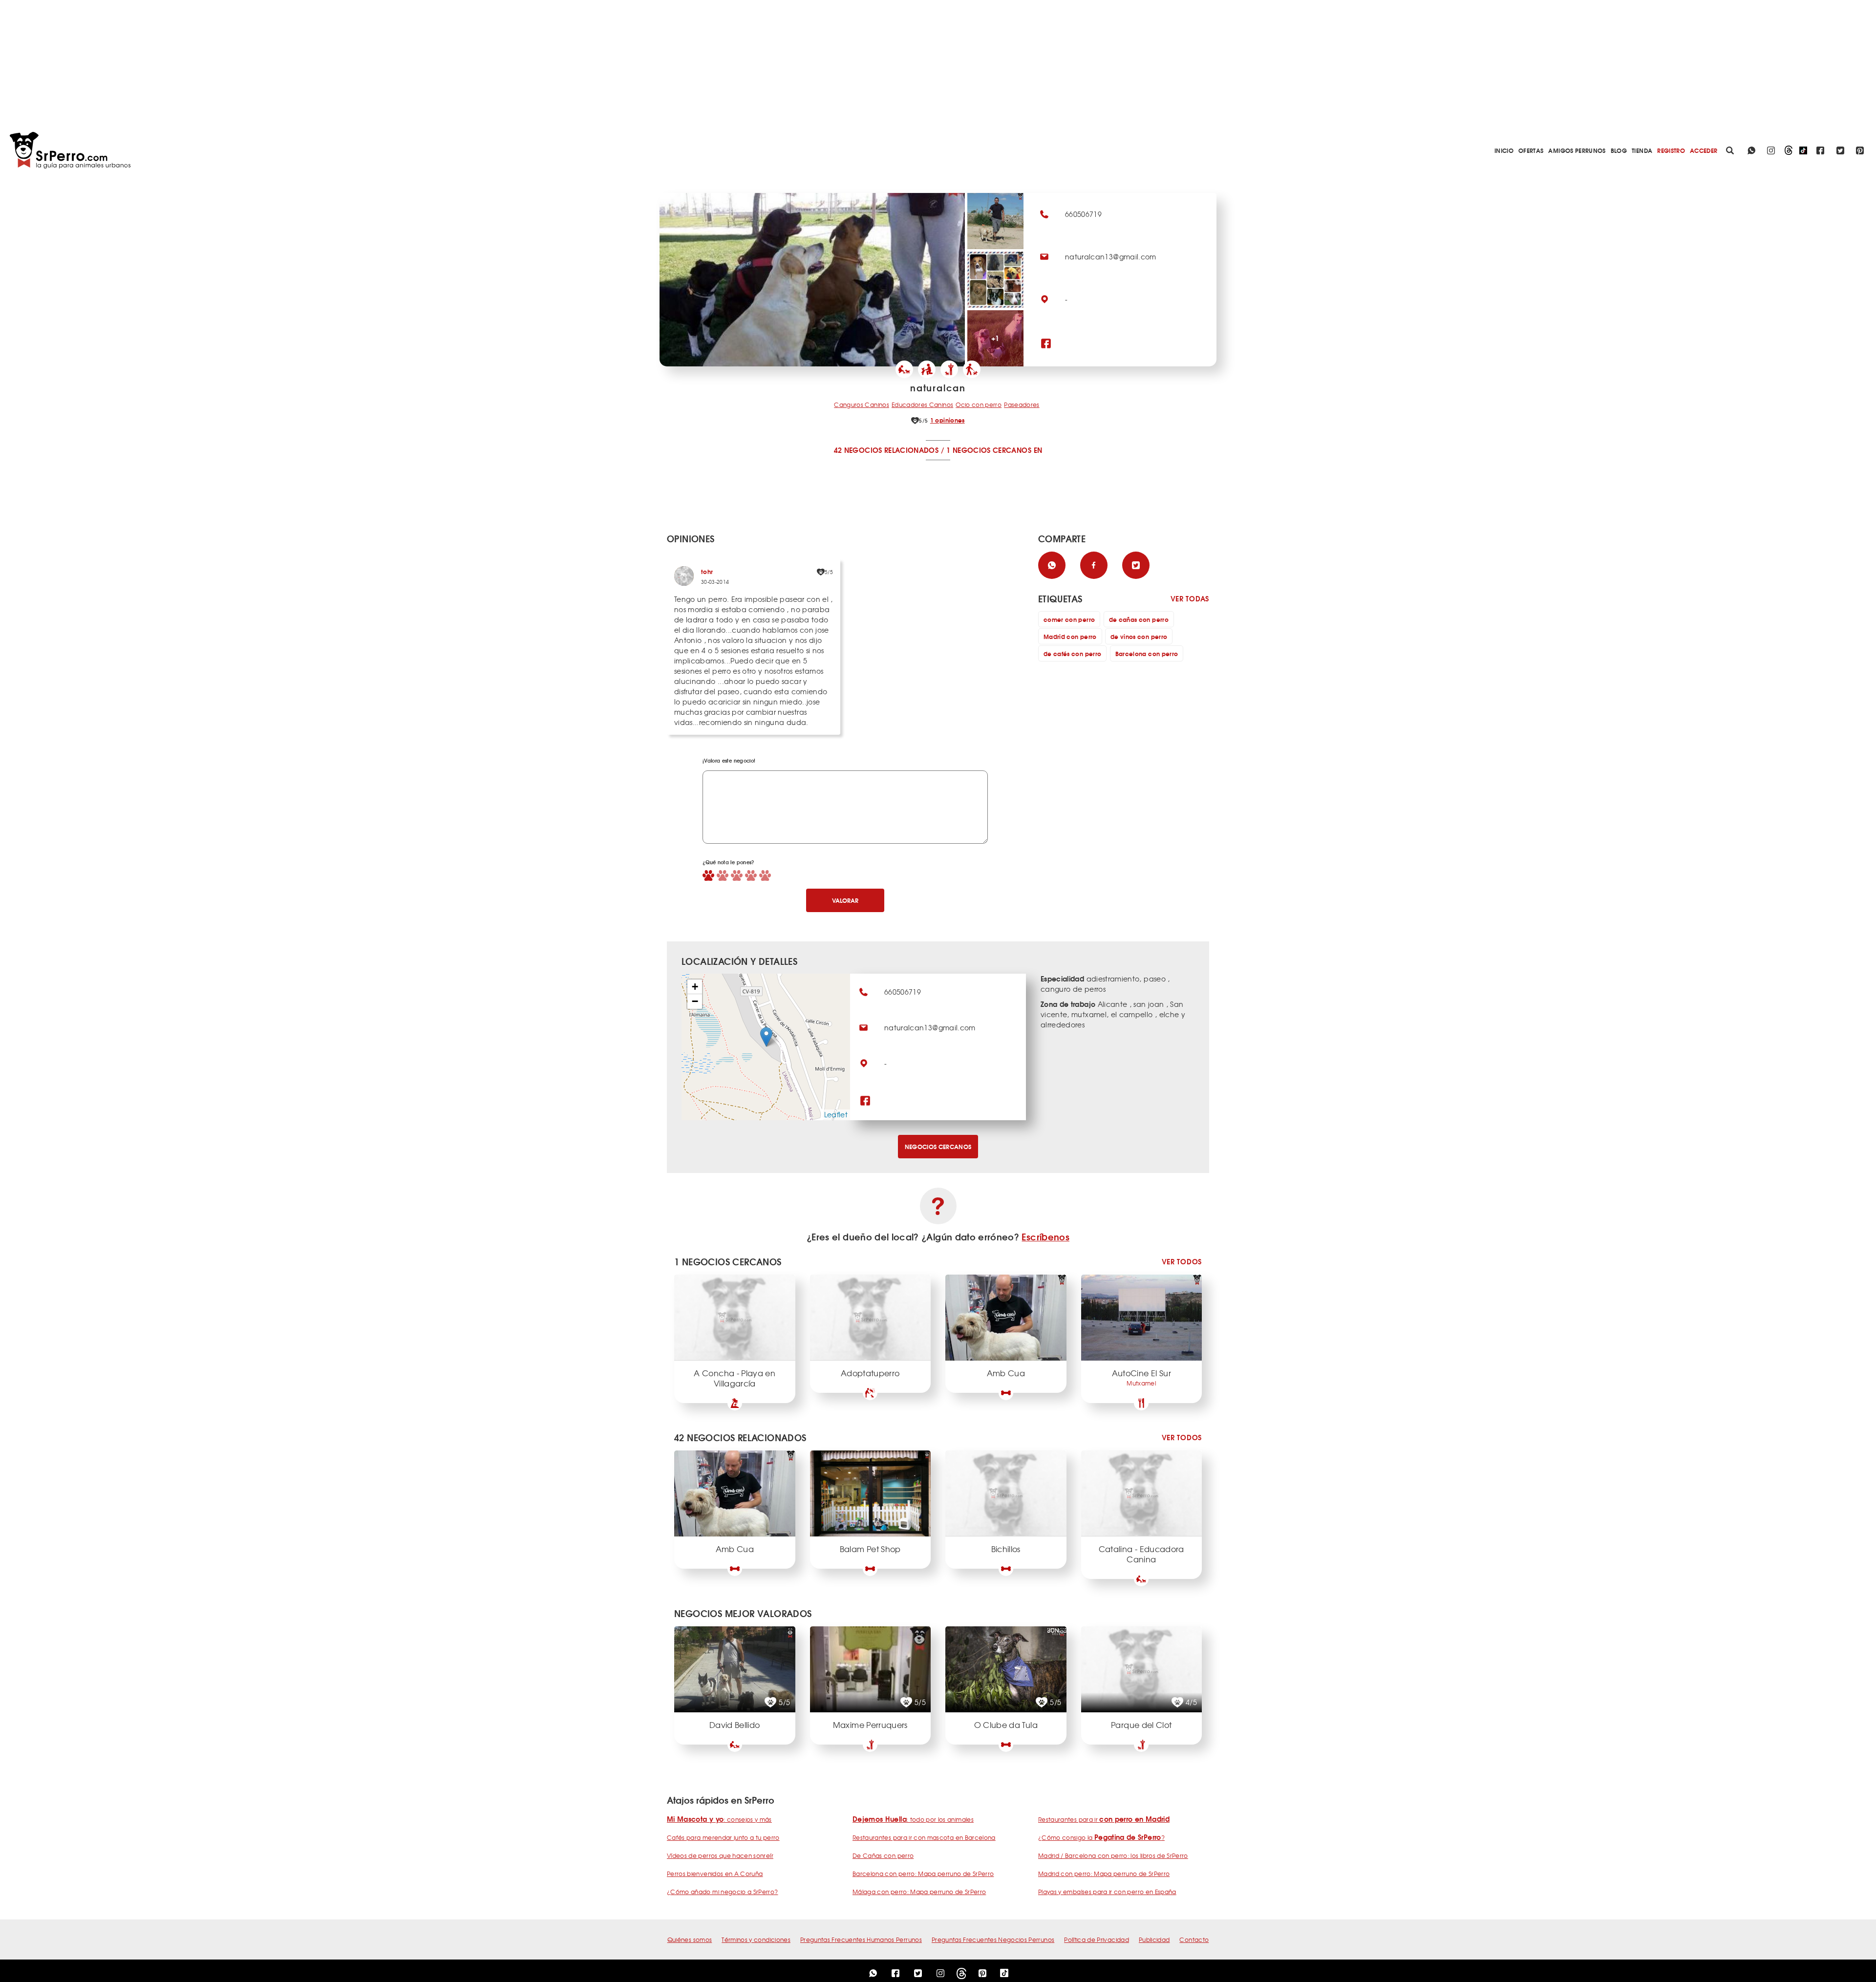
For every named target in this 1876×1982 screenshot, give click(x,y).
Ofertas (1531, 150)
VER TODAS (1190, 599)
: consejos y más (719, 1819)
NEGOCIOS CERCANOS (938, 1146)
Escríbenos (1045, 1236)
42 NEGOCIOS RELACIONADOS (886, 450)
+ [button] (695, 987)
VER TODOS (1182, 1262)
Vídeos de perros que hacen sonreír (720, 1855)
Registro (1671, 150)
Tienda (1642, 150)
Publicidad (1154, 1939)
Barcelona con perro (1147, 653)
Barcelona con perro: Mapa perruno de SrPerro (923, 1874)
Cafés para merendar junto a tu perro (723, 1837)
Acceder (1704, 150)
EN (1038, 450)
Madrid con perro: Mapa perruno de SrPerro (1104, 1874)
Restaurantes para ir (1104, 1819)
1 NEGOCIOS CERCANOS (989, 450)
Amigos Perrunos (1577, 150)
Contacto (1194, 1939)
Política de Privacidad (1097, 1939)
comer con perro (1069, 619)
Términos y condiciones (756, 1939)
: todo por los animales (913, 1819)
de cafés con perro (1072, 653)
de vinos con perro (1139, 636)
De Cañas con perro (883, 1855)
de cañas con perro (1139, 619)
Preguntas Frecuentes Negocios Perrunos (993, 1939)
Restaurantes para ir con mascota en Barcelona (924, 1837)
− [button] (695, 1001)
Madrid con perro (1070, 636)
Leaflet (836, 1114)
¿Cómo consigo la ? (1101, 1837)
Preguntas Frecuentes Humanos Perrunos (861, 1939)
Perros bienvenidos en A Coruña (715, 1874)
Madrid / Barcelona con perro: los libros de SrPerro (1113, 1855)
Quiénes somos (690, 1939)
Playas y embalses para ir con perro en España (1107, 1892)
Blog (1619, 150)
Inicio (1504, 150)
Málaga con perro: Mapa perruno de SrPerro (919, 1892)
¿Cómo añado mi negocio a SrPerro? (723, 1892)
